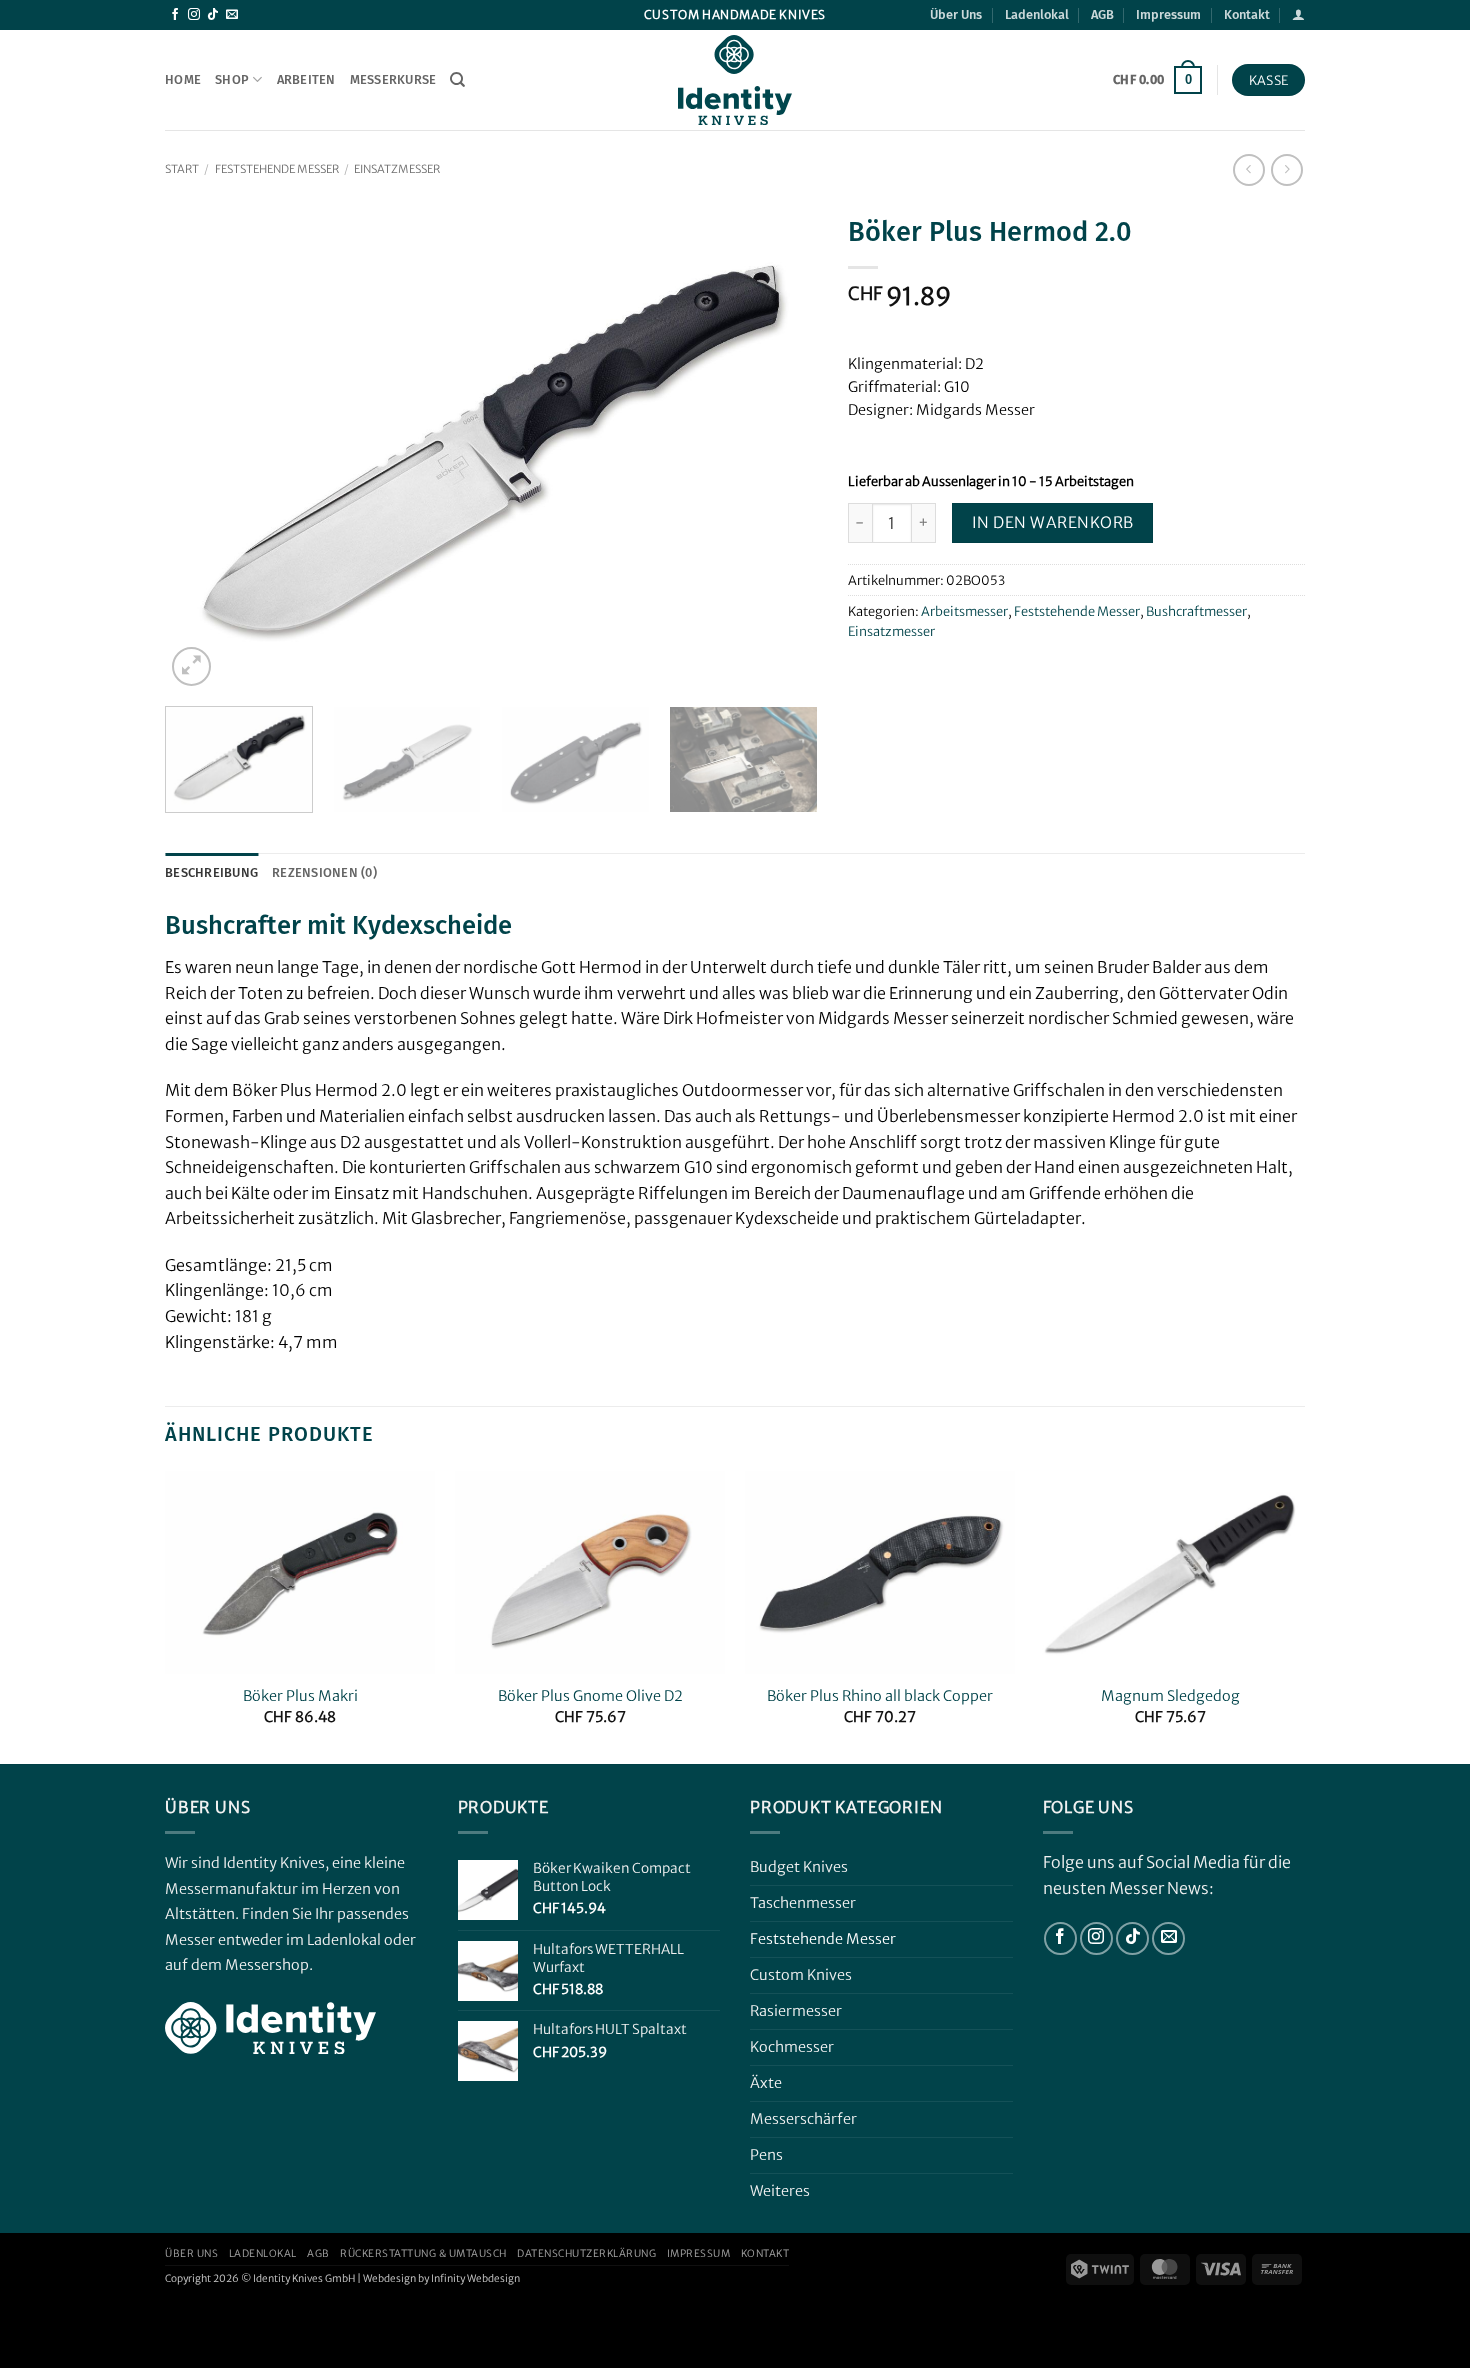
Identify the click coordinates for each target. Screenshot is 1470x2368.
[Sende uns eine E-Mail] (232, 15)
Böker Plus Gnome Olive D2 (590, 1696)
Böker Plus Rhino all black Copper (880, 1696)
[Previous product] (1286, 169)
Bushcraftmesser (1196, 611)
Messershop (267, 1965)
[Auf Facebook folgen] (175, 15)
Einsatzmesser (397, 169)
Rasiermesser (796, 2011)
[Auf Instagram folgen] (194, 15)
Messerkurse (393, 79)
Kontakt (1247, 14)
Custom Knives (801, 1975)
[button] (1298, 14)
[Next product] (1248, 169)
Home (183, 79)
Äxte (766, 2083)
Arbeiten (306, 79)
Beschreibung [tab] (211, 872)
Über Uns (956, 14)
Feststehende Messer (277, 169)
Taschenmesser (803, 1903)
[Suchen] (457, 80)
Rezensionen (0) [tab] (324, 872)
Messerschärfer (803, 2119)
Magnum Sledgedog (1170, 1696)
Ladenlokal (1037, 14)
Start (182, 169)
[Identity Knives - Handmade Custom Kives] (735, 80)
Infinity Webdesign (475, 2278)
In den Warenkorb (1052, 522)
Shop (232, 79)
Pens (766, 2155)
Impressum (1168, 14)
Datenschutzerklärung (586, 2253)
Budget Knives (799, 1867)
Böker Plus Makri (300, 1696)
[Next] (779, 447)
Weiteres (780, 2191)
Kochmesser (792, 2047)
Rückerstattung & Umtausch (423, 2253)
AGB (1102, 14)
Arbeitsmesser (964, 611)
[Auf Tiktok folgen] (213, 15)
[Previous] (203, 447)
